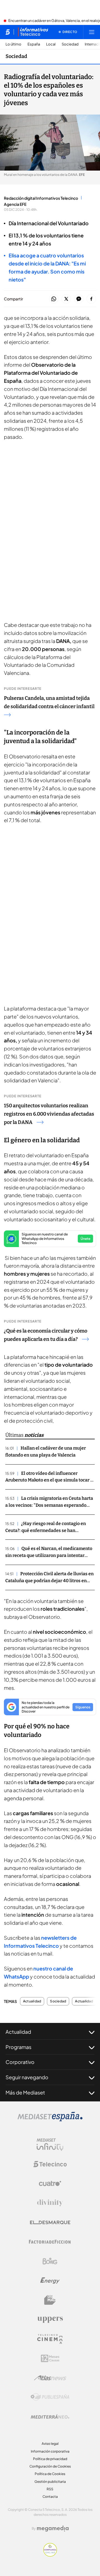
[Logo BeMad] (50, 2300)
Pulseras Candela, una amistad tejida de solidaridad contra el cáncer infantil (49, 702)
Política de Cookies (50, 2474)
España (34, 44)
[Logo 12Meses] (50, 2358)
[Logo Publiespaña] (50, 2397)
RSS (50, 2489)
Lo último (13, 44)
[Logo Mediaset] (50, 2120)
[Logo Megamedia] (53, 2529)
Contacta (50, 2497)
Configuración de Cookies (50, 2466)
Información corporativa (50, 2451)
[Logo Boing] (50, 2261)
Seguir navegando (27, 2077)
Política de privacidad (50, 2459)
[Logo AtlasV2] (50, 2378)
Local (51, 44)
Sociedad (70, 44)
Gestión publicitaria (50, 2482)
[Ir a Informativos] (33, 32)
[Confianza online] (50, 2555)
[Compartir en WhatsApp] (54, 299)
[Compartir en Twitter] (66, 299)
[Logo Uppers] (50, 2319)
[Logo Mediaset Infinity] (50, 2145)
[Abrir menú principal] (92, 32)
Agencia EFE (15, 204)
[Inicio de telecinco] (8, 32)
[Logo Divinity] (50, 2203)
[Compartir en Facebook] (91, 299)
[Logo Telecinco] (50, 2164)
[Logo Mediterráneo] (50, 2417)
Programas (18, 2047)
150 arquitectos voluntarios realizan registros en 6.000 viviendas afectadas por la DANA (49, 1114)
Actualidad (32, 2001)
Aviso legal (50, 2444)
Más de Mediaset (25, 2092)
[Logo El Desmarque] (50, 2222)
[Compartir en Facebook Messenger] (79, 299)
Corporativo (20, 2062)
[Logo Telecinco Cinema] (50, 2339)
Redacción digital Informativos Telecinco (41, 198)
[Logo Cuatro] (50, 2184)
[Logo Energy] (50, 2281)
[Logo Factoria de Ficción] (50, 2242)
